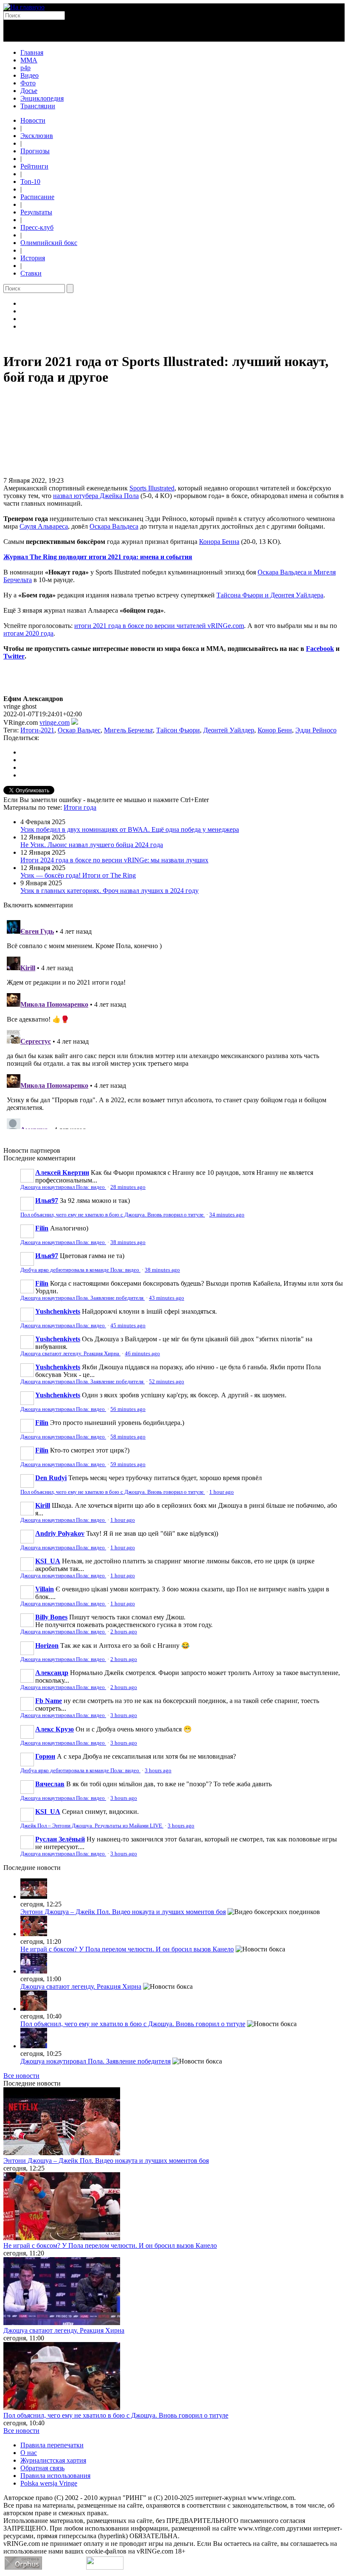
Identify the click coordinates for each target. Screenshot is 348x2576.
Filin (42, 1228)
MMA (29, 60)
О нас (29, 2453)
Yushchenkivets (58, 1311)
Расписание (37, 197)
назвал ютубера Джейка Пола (96, 496)
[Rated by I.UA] (105, 2567)
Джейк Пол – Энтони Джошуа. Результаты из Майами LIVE (92, 1826)
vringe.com (55, 722)
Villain (45, 1589)
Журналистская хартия (53, 2460)
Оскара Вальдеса (114, 526)
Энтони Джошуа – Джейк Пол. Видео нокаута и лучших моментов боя (123, 1912)
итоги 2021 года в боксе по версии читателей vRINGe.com (159, 626)
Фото (28, 83)
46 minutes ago (142, 1354)
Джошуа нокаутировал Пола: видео (63, 1187)
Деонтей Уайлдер (229, 730)
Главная (32, 52)
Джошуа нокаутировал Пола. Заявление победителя (83, 1298)
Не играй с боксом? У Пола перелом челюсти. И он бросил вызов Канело (127, 1949)
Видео (29, 75)
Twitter (14, 656)
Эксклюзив (37, 136)
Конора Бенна (219, 542)
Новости (33, 120)
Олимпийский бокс (49, 243)
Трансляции (38, 106)
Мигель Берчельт (128, 730)
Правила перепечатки (52, 2445)
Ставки (31, 273)
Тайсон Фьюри (178, 730)
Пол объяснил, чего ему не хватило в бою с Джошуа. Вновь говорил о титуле (113, 1215)
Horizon (47, 1646)
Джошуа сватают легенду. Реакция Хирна (70, 1354)
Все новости (21, 2076)
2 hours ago (124, 1632)
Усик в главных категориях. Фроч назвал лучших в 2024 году (109, 891)
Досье (29, 91)
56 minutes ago (128, 1409)
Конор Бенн (275, 730)
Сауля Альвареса (44, 526)
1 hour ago (222, 1492)
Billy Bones (51, 1617)
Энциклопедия (42, 98)
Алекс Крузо (55, 1729)
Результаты (36, 212)
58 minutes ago (128, 1437)
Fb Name (49, 1701)
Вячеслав (50, 1784)
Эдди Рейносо (316, 730)
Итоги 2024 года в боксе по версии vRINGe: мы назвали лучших (114, 860)
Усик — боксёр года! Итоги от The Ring (78, 875)
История (33, 258)
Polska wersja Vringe (49, 2483)
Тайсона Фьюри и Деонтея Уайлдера (270, 595)
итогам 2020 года (28, 633)
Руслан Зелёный (60, 1839)
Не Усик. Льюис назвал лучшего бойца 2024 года (92, 845)
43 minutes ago (167, 1298)
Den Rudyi (51, 1478)
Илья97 (47, 1201)
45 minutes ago (128, 1326)
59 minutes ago (128, 1464)
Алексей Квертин (62, 1173)
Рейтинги (34, 166)
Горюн (45, 1756)
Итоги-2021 (37, 730)
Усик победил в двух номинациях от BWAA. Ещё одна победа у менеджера (130, 829)
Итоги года (80, 807)
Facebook (320, 649)
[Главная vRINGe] (24, 7)
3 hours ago (124, 1715)
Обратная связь (42, 2468)
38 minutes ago (128, 1242)
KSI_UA (48, 1561)
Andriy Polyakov (60, 1533)
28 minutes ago (128, 1187)
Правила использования (55, 2476)
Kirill (43, 1505)
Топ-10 (30, 182)
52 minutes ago (167, 1382)
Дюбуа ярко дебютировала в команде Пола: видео (80, 1270)
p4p (25, 68)
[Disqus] (174, 1023)
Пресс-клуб (37, 227)
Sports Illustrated (152, 488)
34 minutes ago (227, 1215)
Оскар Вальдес (79, 730)
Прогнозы (35, 151)
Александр (52, 1673)
